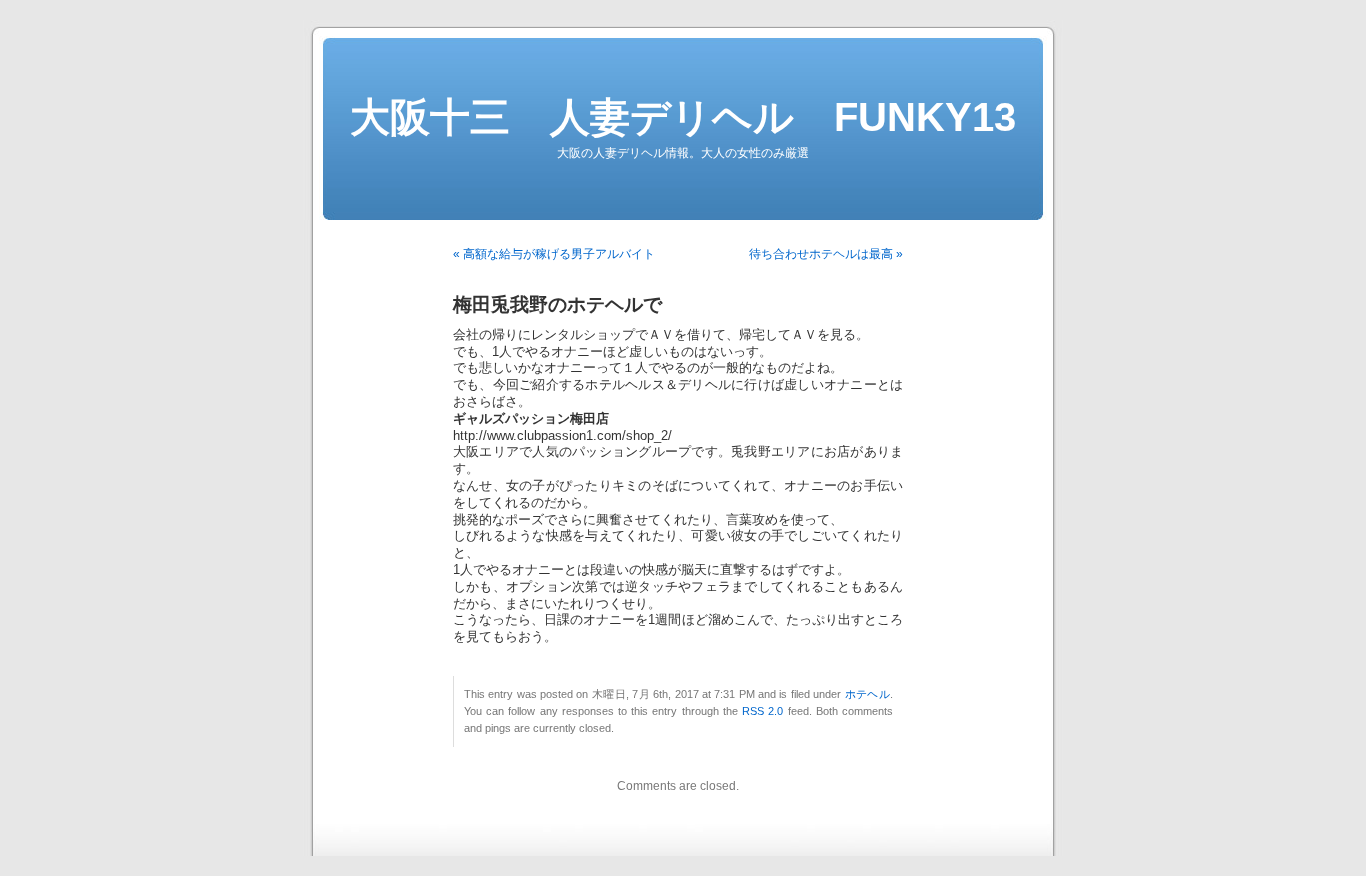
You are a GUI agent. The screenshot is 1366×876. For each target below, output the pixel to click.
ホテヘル (867, 694)
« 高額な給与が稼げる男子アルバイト (554, 254)
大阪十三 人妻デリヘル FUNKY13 (683, 117)
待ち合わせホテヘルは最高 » (826, 254)
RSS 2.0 (762, 711)
